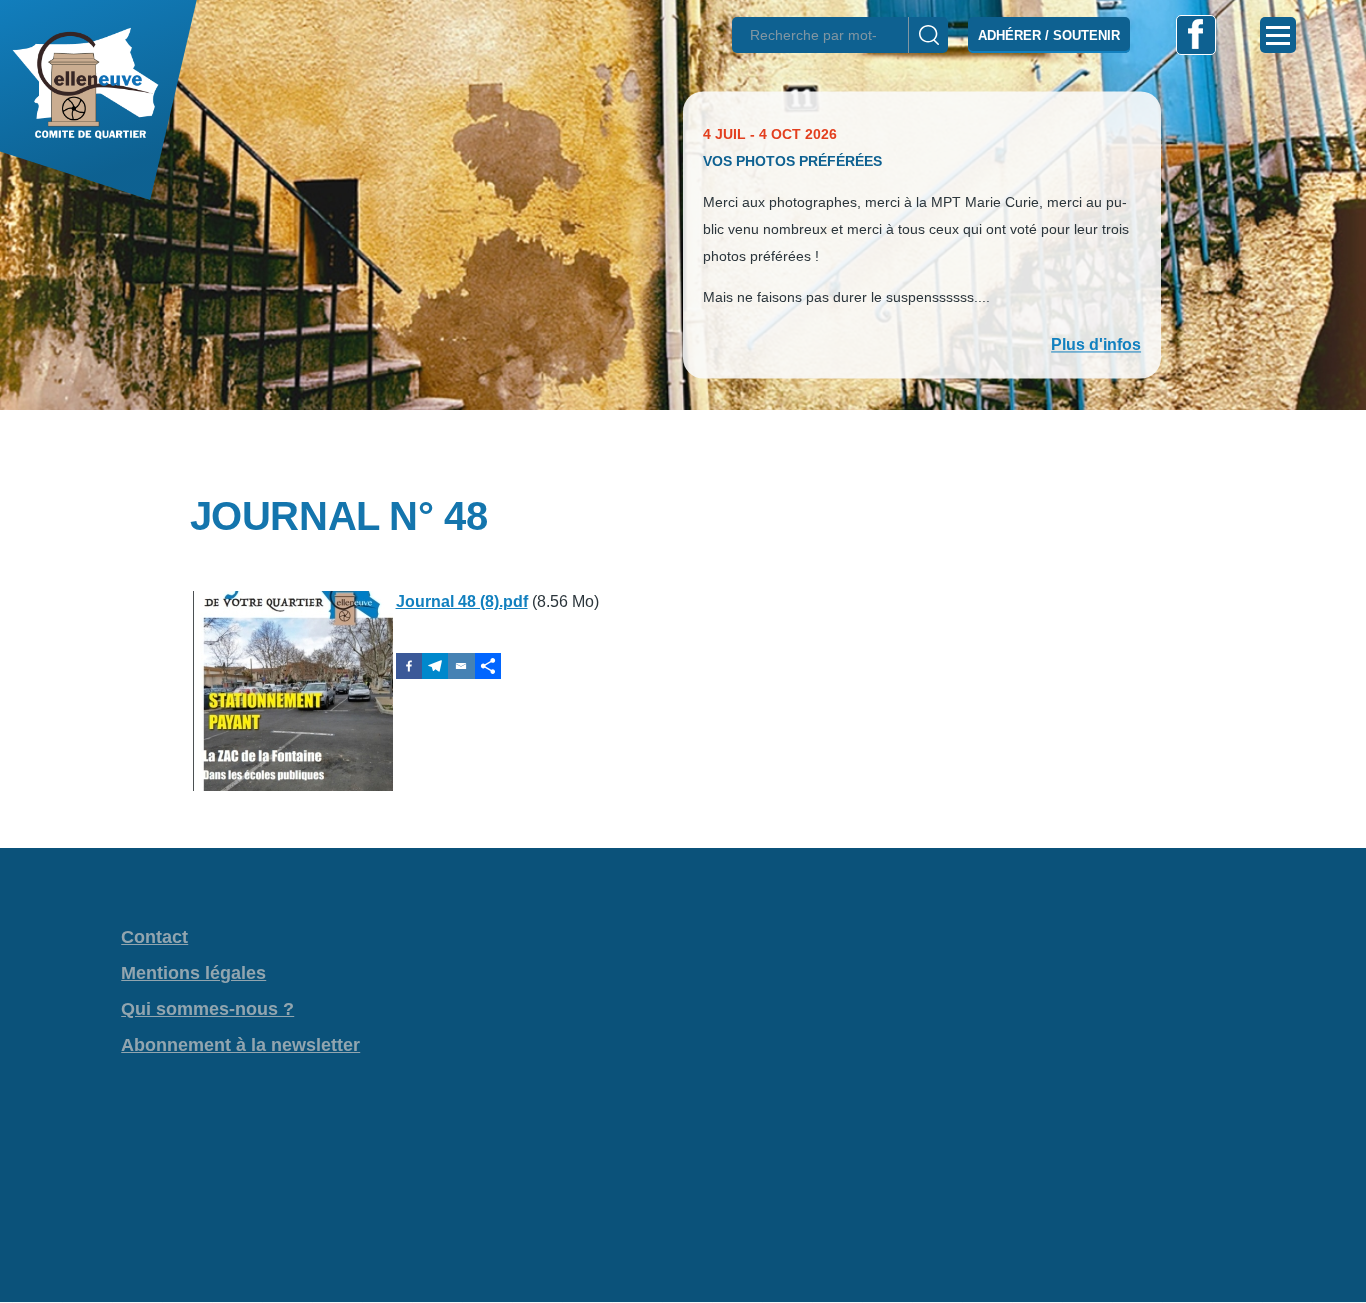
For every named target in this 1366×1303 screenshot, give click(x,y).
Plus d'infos (1096, 344)
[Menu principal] (1278, 35)
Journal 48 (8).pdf (462, 601)
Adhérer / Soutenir (1049, 35)
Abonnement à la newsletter (240, 1045)
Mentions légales (193, 973)
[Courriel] (461, 666)
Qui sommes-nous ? (207, 1009)
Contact (154, 937)
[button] (683, 445)
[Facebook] (409, 666)
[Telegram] (435, 666)
